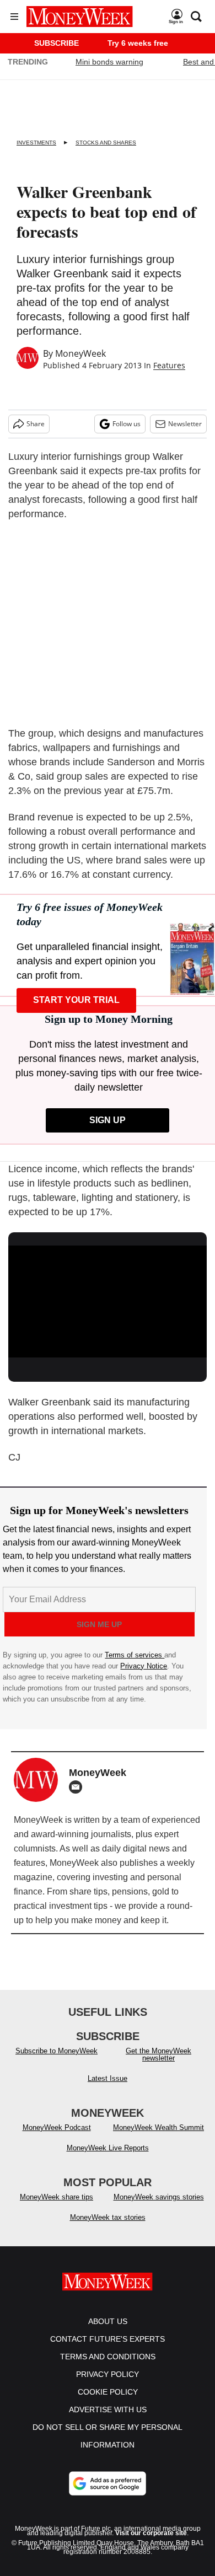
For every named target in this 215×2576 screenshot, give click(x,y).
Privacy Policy (108, 2374)
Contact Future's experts (108, 2339)
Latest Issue (108, 2078)
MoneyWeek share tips (57, 2197)
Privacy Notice (144, 1666)
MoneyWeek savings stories (159, 2197)
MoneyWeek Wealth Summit (158, 2127)
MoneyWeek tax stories (108, 2217)
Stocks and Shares (106, 143)
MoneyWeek (80, 353)
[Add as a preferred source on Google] (108, 2483)
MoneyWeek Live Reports (108, 2148)
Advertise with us (108, 2409)
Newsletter (185, 424)
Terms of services (135, 1655)
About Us (108, 2321)
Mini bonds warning (109, 62)
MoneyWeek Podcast (57, 2127)
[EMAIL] (78, 1787)
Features (169, 365)
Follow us (127, 424)
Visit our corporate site (151, 2533)
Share (36, 424)
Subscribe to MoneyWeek (57, 2051)
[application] (108, 1302)
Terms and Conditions (108, 2357)
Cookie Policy (108, 2392)
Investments (36, 143)
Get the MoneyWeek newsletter (158, 2054)
